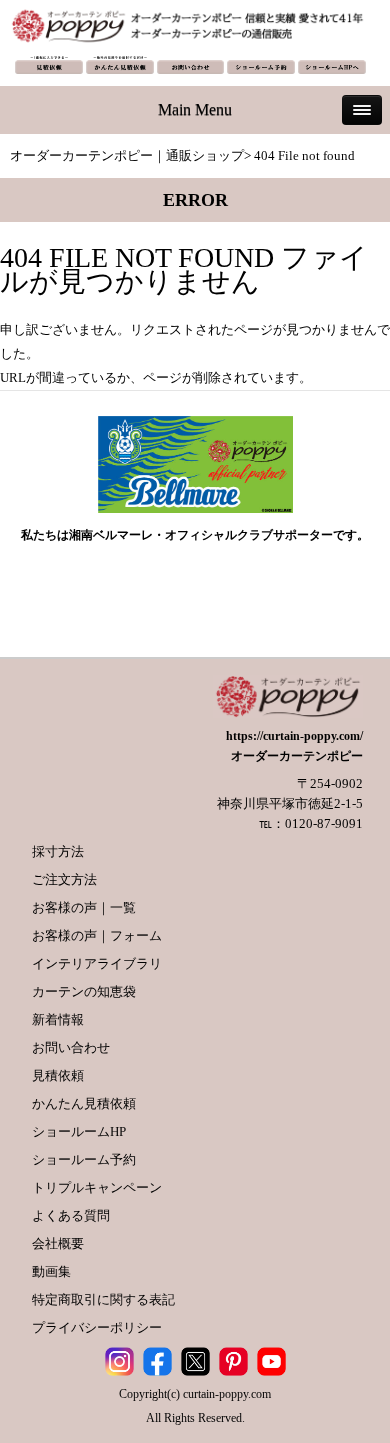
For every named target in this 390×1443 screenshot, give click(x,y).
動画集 (51, 1271)
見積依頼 (58, 1075)
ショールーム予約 (84, 1159)
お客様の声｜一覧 (84, 907)
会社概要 (58, 1243)
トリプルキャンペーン (97, 1187)
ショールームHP (79, 1131)
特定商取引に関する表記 (103, 1299)
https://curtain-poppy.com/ (294, 736)
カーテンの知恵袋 (84, 991)
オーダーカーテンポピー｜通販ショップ (127, 155)
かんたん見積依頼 (84, 1103)
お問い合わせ (71, 1047)
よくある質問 (71, 1215)
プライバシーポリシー (97, 1327)
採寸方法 (58, 851)
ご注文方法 (64, 879)
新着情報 (58, 1019)
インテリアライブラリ (97, 963)
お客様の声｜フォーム (97, 935)
